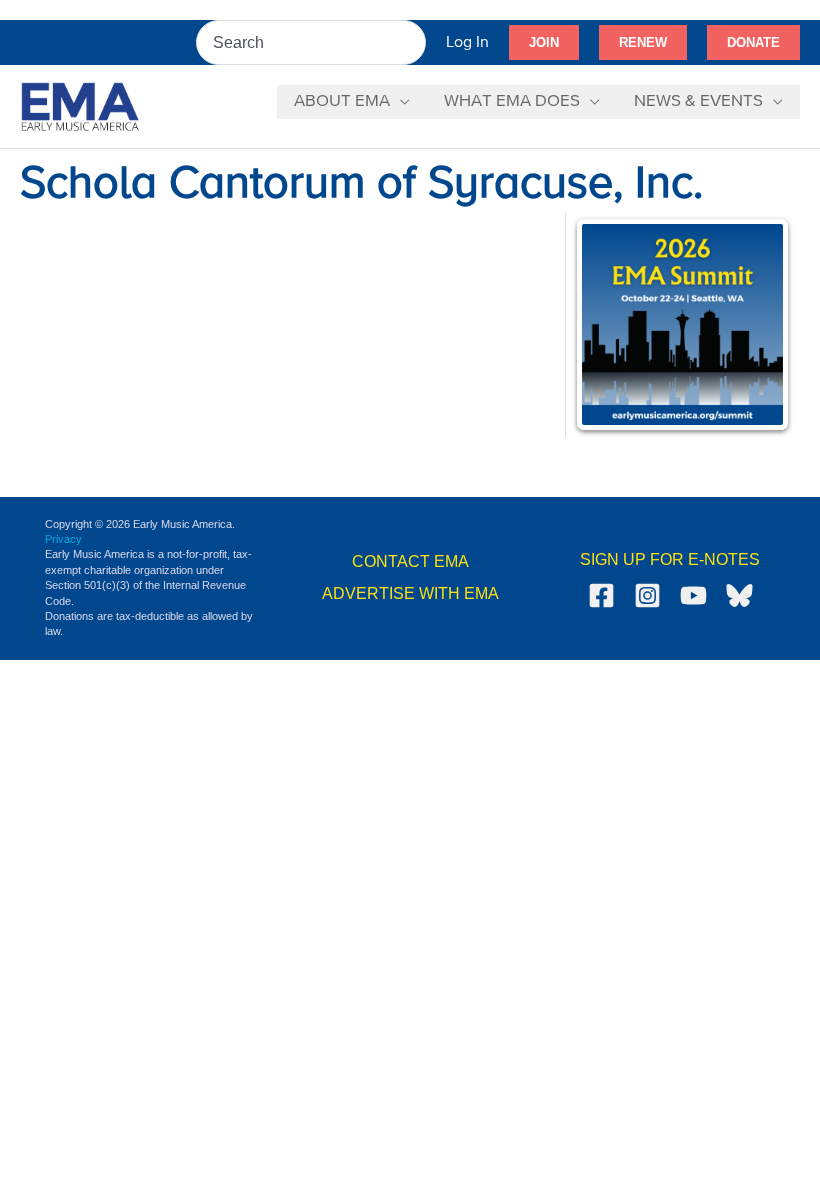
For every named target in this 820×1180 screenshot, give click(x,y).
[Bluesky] (739, 595)
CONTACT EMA (410, 561)
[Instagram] (647, 595)
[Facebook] (601, 595)
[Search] (412, 42)
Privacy (63, 539)
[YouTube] (693, 595)
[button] (544, 43)
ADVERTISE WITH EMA (410, 593)
